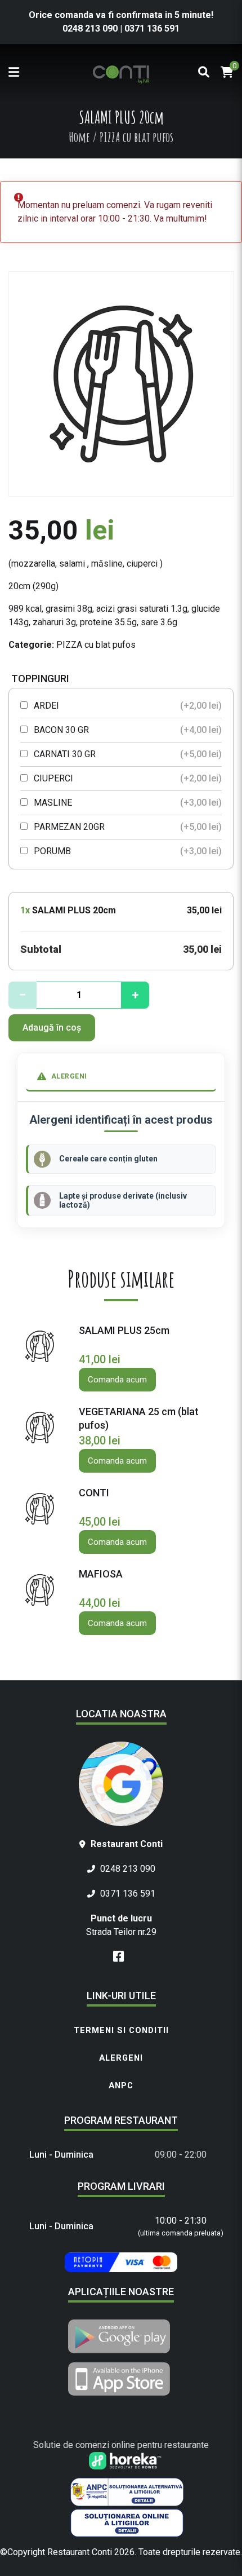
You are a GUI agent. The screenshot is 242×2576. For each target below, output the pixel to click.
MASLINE (127, 803)
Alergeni (121, 2058)
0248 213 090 (91, 28)
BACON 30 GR (127, 730)
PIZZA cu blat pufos (96, 645)
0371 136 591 (152, 28)
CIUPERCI (127, 778)
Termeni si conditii (121, 2030)
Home (79, 137)
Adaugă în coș (52, 1028)
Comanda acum (117, 1380)
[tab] (121, 1077)
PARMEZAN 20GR (127, 827)
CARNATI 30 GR (127, 754)
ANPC (121, 2085)
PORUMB (127, 851)
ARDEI (127, 706)
